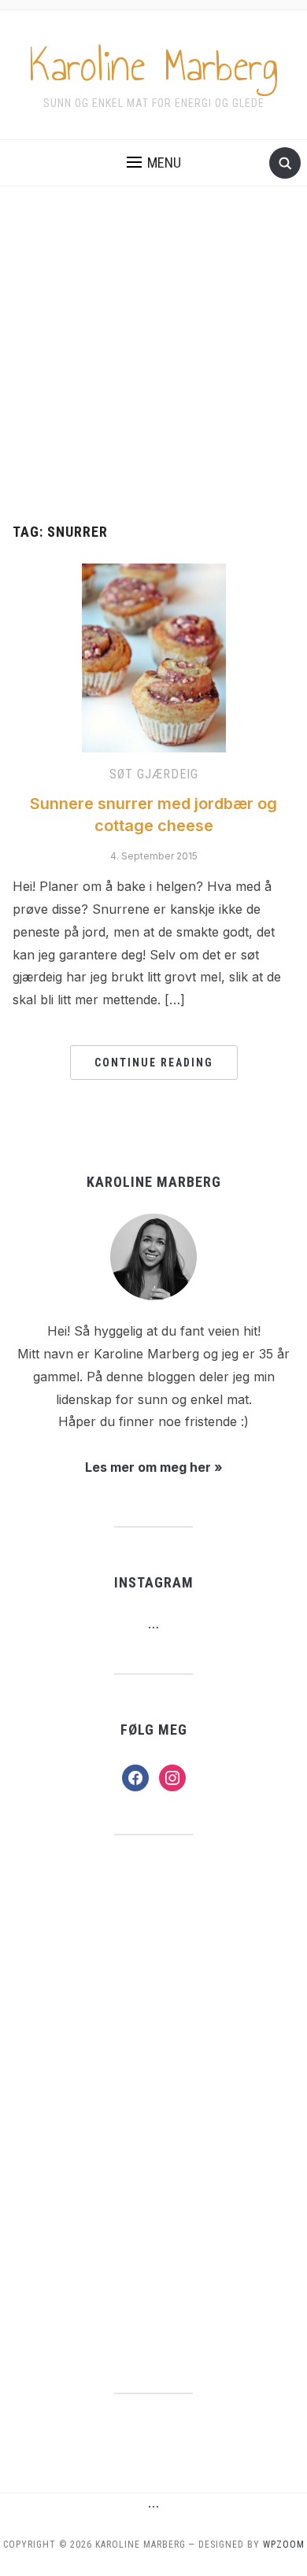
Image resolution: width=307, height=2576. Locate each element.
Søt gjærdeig (154, 774)
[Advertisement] (153, 355)
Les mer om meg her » (154, 1467)
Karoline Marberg (154, 66)
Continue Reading (154, 1063)
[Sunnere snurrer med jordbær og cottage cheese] (154, 657)
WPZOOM (284, 2545)
